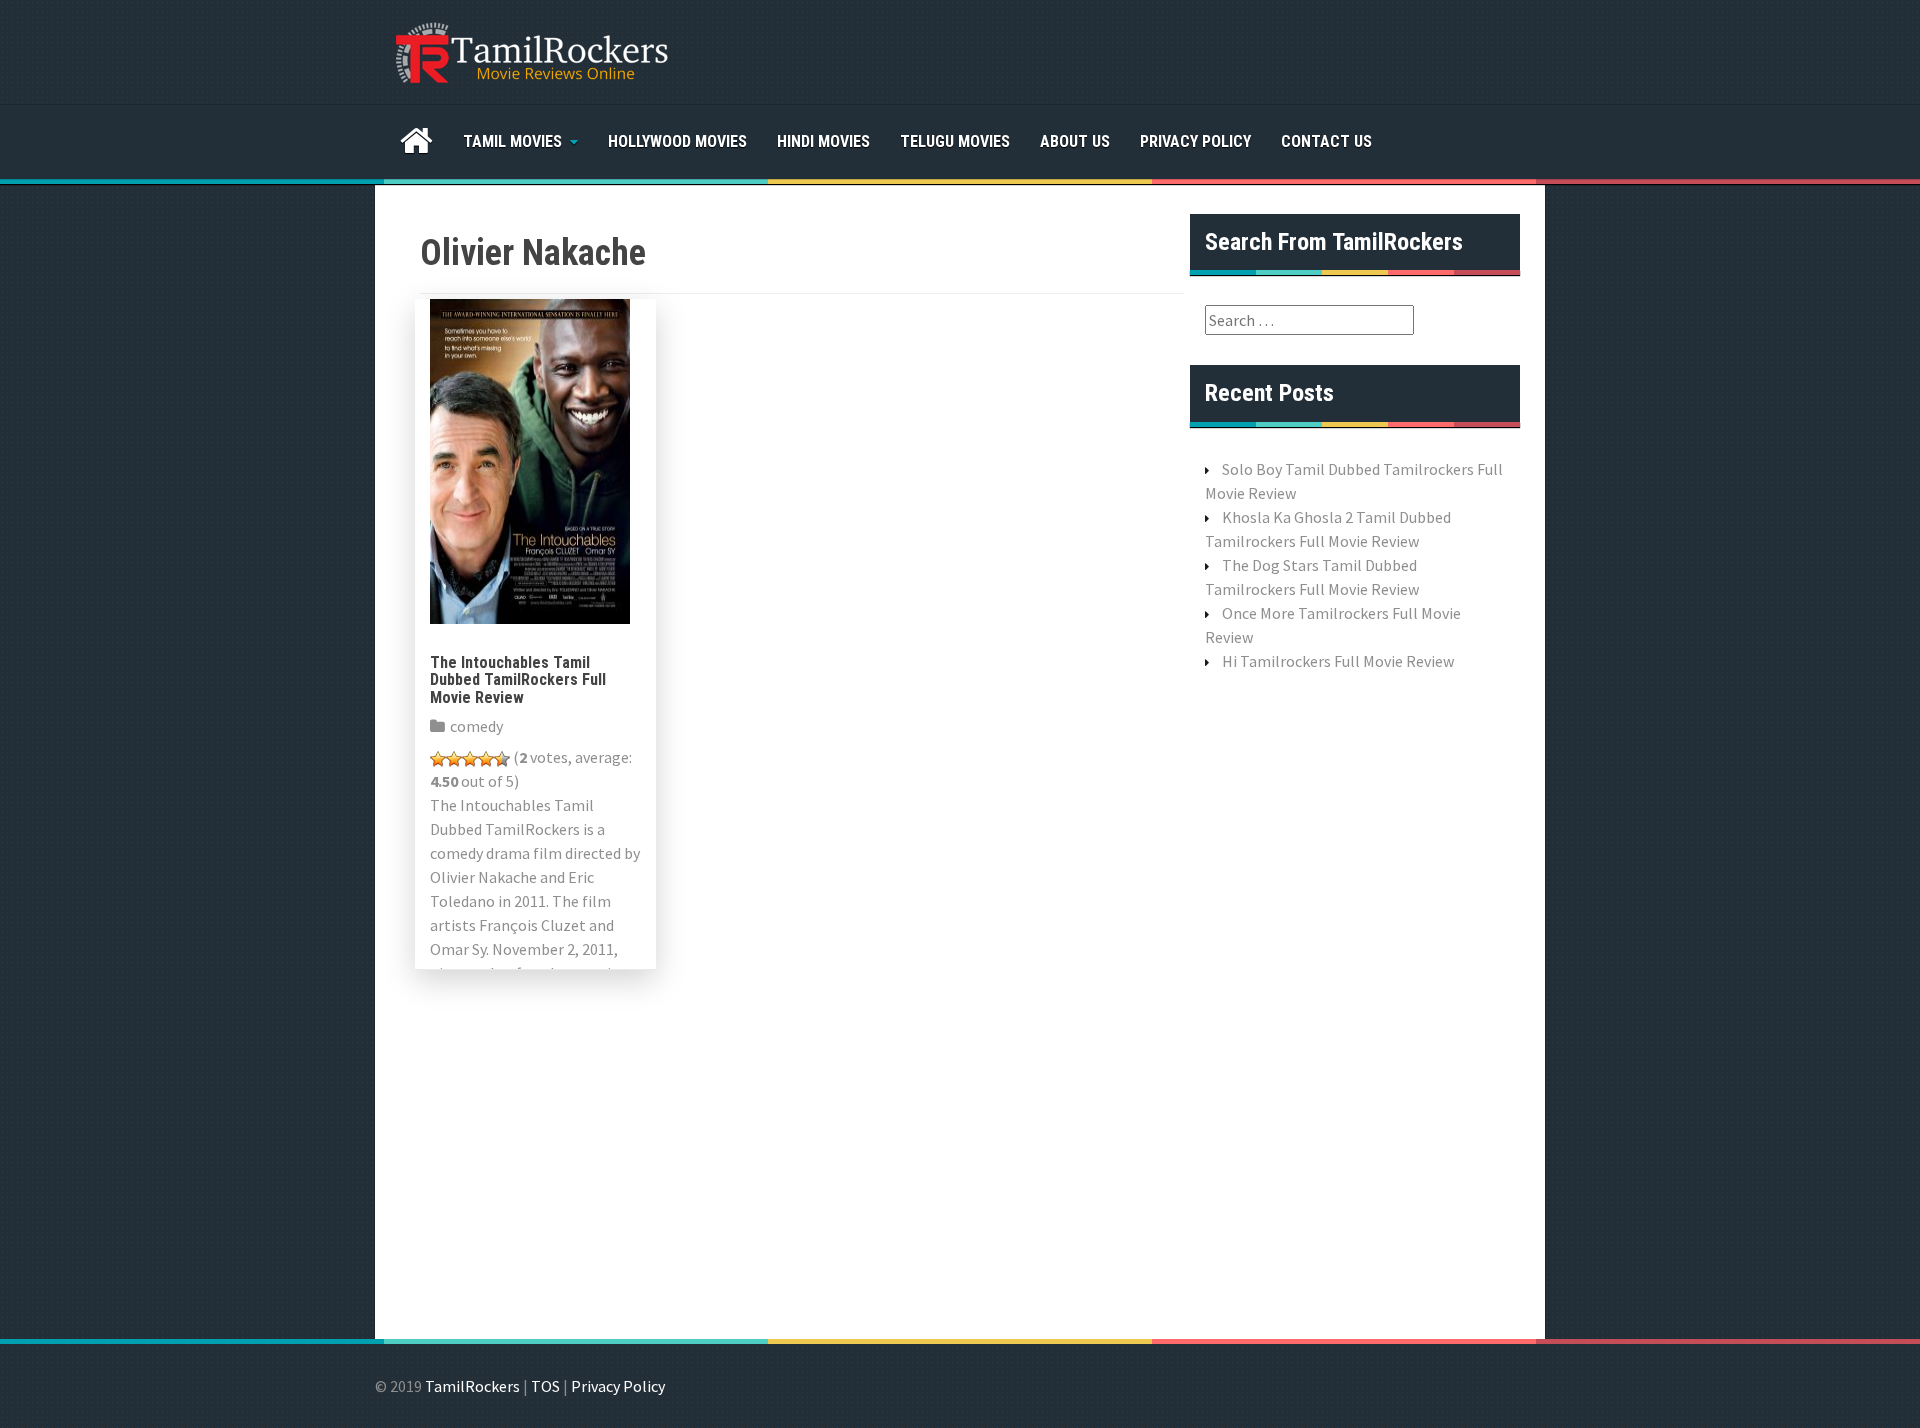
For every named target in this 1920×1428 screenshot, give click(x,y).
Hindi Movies (823, 141)
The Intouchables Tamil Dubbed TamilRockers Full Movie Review (518, 680)
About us (1075, 141)
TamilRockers (472, 1386)
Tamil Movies (512, 141)
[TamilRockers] (530, 50)
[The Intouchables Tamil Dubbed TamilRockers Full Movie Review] (530, 459)
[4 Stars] (486, 759)
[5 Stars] (502, 759)
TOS (545, 1386)
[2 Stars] (454, 759)
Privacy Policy (1195, 141)
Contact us (1326, 141)
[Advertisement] (1355, 1003)
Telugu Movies (955, 141)
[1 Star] (438, 759)
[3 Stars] (470, 759)
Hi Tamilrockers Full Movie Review (1338, 661)
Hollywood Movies (677, 141)
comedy (476, 726)
